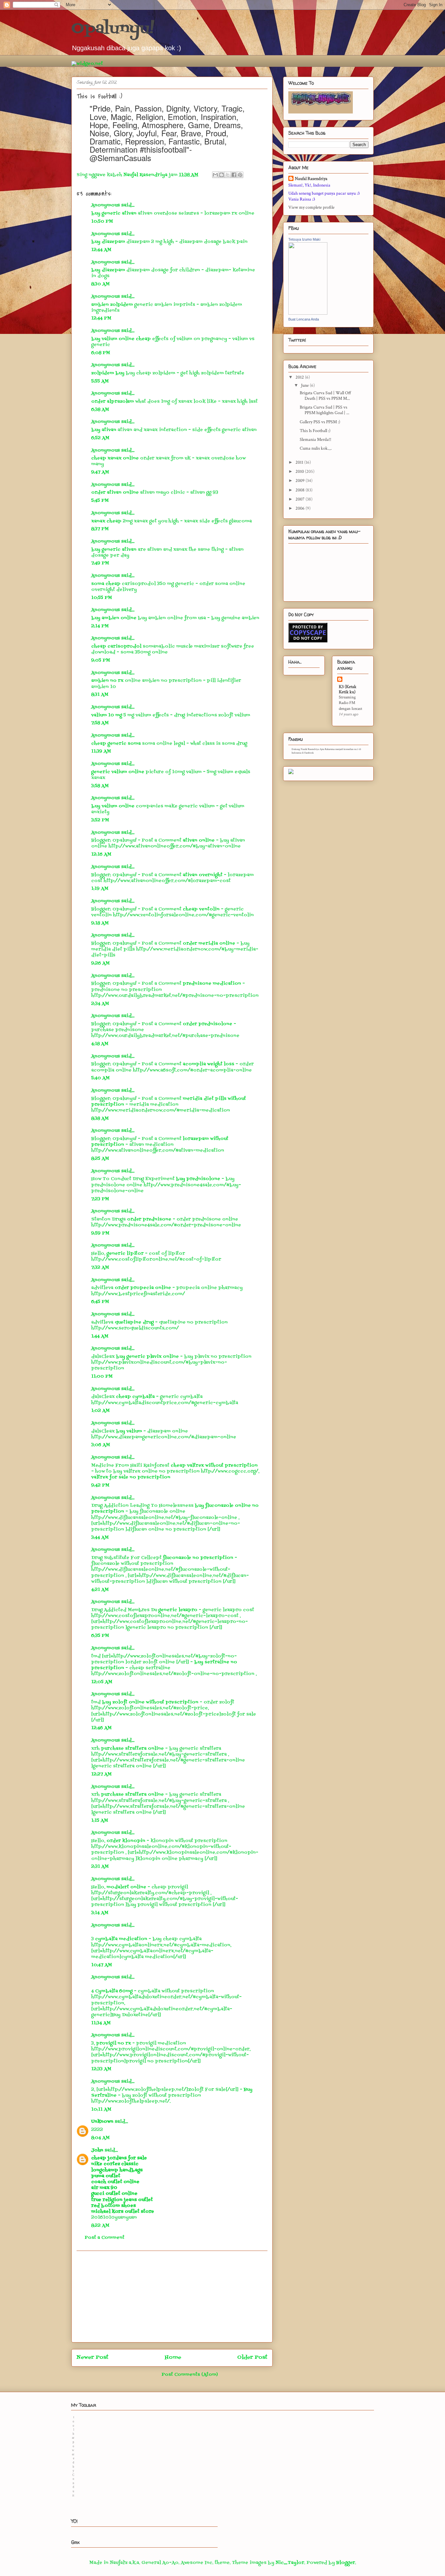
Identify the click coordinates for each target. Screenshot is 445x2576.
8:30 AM (100, 284)
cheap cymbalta (136, 1397)
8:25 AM (100, 1159)
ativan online (199, 840)
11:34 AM (101, 2023)
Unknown (102, 2122)
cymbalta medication (121, 1939)
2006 (301, 508)
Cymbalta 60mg (114, 1991)
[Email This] (215, 175)
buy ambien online (114, 618)
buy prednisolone (199, 1179)
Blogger (346, 2563)
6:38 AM (100, 410)
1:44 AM (100, 1336)
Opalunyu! (113, 29)
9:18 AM (100, 923)
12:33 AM (101, 2069)
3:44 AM (100, 1538)
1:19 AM (100, 889)
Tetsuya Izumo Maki (304, 239)
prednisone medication (213, 984)
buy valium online (113, 806)
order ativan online (115, 493)
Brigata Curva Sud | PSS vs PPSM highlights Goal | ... (324, 410)
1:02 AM (100, 1411)
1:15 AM (100, 1821)
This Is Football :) (315, 431)
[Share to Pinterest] (240, 175)
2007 (301, 499)
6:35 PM (100, 1636)
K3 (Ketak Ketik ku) (348, 689)
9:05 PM (101, 660)
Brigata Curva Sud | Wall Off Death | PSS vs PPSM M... (325, 396)
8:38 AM (100, 1119)
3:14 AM (100, 1913)
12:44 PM (101, 318)
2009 (301, 481)
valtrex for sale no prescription (131, 1477)
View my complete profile (311, 207)
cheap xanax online (115, 458)
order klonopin (127, 1841)
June (305, 385)
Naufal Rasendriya (311, 179)
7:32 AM (100, 1268)
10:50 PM (102, 222)
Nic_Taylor (290, 2563)
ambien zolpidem (112, 305)
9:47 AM (100, 472)
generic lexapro (179, 1610)
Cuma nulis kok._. (316, 448)
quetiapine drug (135, 1322)
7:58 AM (100, 723)
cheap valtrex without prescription (214, 1466)
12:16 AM (101, 854)
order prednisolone (208, 1024)
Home (173, 2358)
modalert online (127, 1887)
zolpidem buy (108, 373)
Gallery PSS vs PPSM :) (320, 422)
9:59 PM (100, 1233)
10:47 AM (102, 1965)
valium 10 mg (107, 715)
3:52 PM (100, 820)
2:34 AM (100, 1004)
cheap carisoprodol (116, 646)
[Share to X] (228, 175)
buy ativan (104, 430)
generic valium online (118, 772)
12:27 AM (101, 1774)
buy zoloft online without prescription (151, 1702)
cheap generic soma (116, 744)
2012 (300, 377)
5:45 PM (100, 501)
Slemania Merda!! (316, 440)
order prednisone (150, 1219)
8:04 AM (100, 2138)
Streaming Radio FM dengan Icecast (351, 703)
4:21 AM (100, 1590)
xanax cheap (106, 521)
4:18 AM (100, 1044)
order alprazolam (113, 402)
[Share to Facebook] (234, 175)
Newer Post (93, 2358)
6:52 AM (100, 438)
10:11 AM (101, 2110)
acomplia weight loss (209, 1064)
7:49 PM (100, 563)
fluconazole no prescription (199, 1558)
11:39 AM (101, 751)
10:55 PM (102, 598)
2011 (300, 462)
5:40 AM (100, 1078)
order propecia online (144, 1288)
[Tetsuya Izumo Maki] (308, 313)
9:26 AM (100, 963)
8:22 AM (100, 2226)
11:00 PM (102, 1377)
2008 (301, 490)
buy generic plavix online (148, 1357)
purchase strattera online (133, 1749)
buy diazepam (108, 242)
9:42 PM (100, 1485)
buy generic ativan (114, 213)
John (97, 2150)
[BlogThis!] (222, 175)
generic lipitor (126, 1254)
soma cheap (106, 584)
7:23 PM (100, 1199)
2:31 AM (100, 1867)
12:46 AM (101, 1728)
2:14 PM (100, 626)
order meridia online (210, 944)
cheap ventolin (202, 909)
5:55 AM (100, 381)
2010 (300, 472)
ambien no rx (107, 681)
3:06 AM (101, 1445)
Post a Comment (105, 2238)
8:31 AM (100, 695)
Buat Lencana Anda (304, 319)
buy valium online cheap (121, 339)
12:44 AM (101, 250)
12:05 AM (102, 1682)
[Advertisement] (172, 2297)
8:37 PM (100, 529)
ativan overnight (203, 875)
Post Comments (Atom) (190, 2375)
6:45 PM (100, 1302)
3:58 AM (100, 786)
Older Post (252, 2358)
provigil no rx (114, 2043)
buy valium (130, 1431)
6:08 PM (101, 353)
